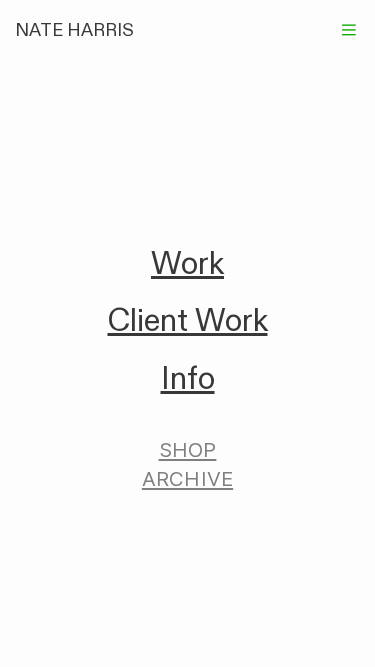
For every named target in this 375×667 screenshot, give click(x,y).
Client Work (188, 321)
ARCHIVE (187, 478)
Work (187, 264)
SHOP (188, 449)
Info (188, 379)
